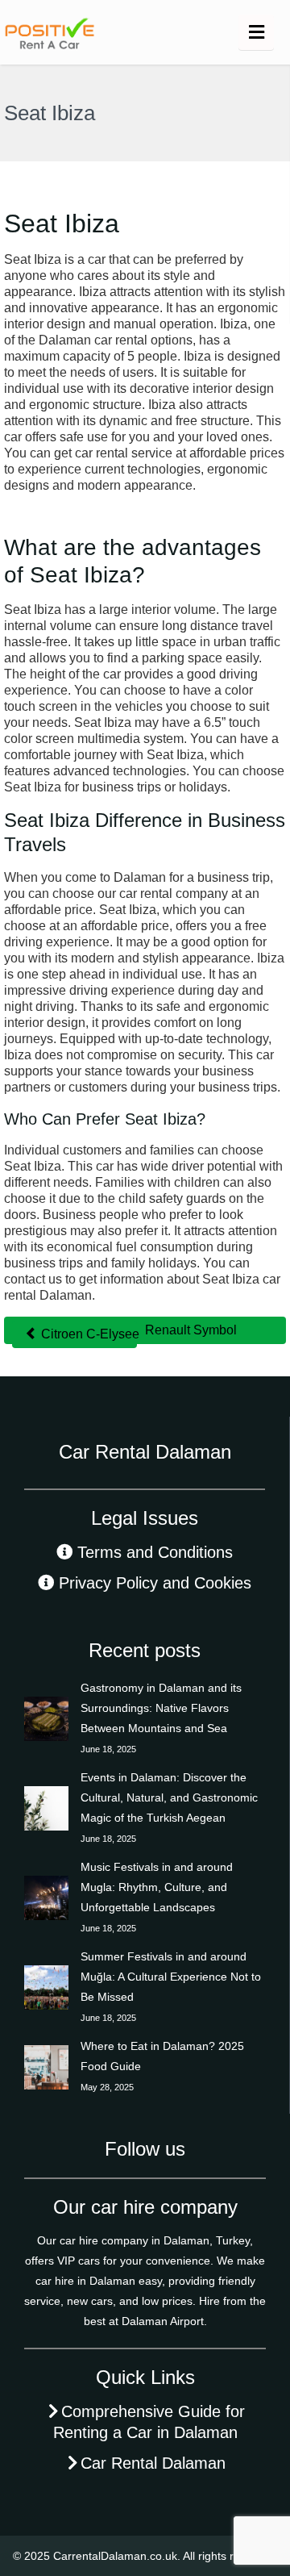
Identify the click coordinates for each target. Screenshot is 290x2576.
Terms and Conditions (155, 1552)
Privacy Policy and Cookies (155, 1583)
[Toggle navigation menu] (256, 32)
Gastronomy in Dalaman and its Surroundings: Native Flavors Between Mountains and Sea (161, 1708)
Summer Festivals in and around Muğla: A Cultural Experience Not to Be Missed (171, 1977)
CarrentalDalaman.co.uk (115, 2556)
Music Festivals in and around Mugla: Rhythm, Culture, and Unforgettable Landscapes (157, 1887)
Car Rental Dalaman (153, 2463)
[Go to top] (264, 2511)
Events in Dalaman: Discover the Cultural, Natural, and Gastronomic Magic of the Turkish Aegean (169, 1797)
